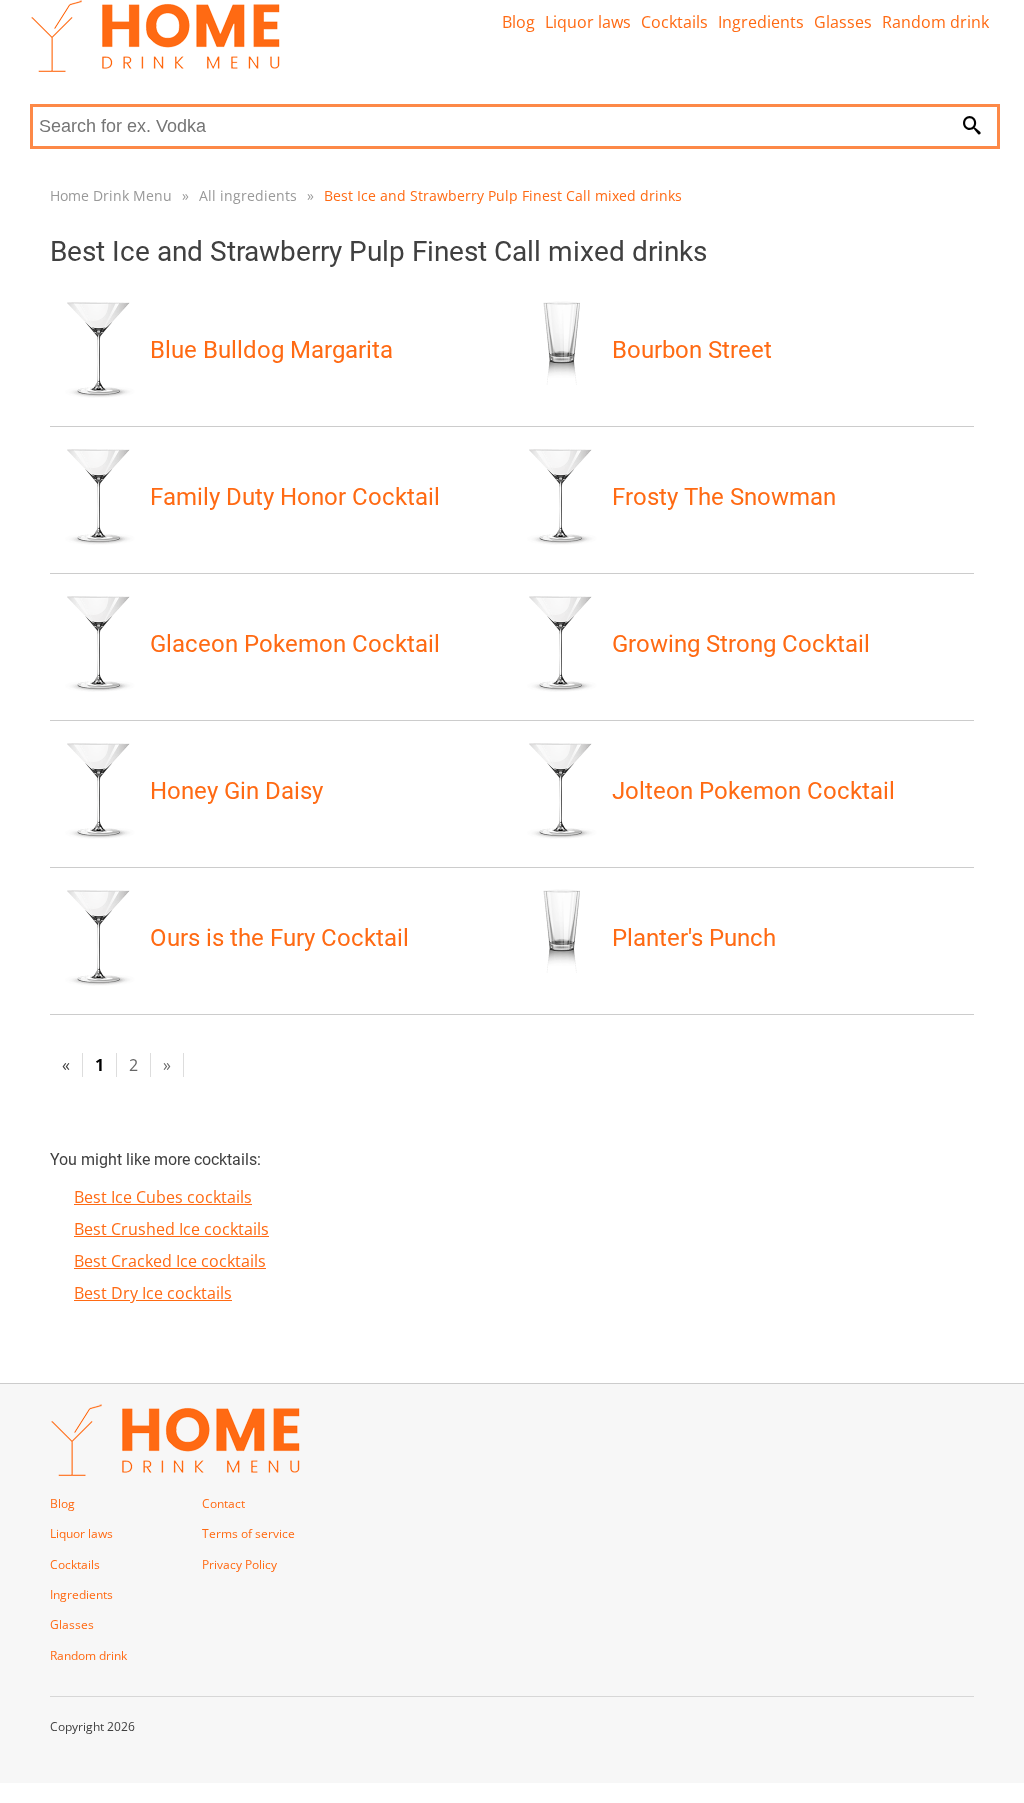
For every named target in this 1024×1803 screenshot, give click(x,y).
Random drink (935, 22)
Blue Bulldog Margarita (271, 350)
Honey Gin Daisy (236, 791)
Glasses (843, 22)
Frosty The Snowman (724, 497)
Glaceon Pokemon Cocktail (295, 644)
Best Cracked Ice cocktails (170, 1261)
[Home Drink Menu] (155, 67)
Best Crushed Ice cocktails (171, 1229)
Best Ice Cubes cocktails (163, 1197)
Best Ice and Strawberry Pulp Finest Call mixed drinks (503, 195)
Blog (518, 22)
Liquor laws (588, 22)
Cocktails (674, 22)
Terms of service (248, 1533)
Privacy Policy (239, 1564)
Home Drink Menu (111, 195)
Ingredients (761, 22)
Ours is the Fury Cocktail (279, 938)
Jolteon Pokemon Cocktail (753, 791)
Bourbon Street (692, 350)
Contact (223, 1503)
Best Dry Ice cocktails (153, 1293)
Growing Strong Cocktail (741, 644)
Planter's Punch (694, 938)
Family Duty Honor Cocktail (295, 497)
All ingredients (248, 195)
